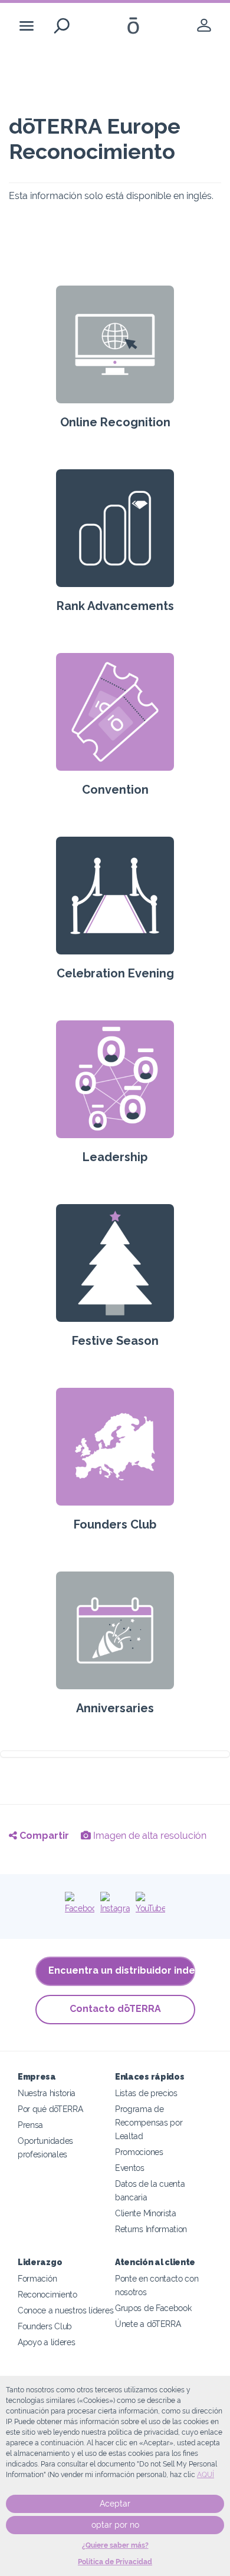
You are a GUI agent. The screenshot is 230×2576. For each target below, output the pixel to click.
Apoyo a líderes (46, 2342)
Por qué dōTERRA (50, 2109)
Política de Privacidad (115, 2562)
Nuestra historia (47, 2093)
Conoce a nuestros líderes (65, 2310)
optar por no (115, 2525)
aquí (206, 2475)
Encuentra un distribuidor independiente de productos (122, 1970)
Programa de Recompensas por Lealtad (149, 2122)
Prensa (30, 2125)
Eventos (130, 2168)
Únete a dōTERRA (148, 2324)
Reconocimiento (47, 2294)
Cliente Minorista (146, 2213)
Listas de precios (146, 2093)
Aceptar (115, 2504)
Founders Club (45, 2326)
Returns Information (151, 2229)
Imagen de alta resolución (149, 1836)
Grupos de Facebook (153, 2308)
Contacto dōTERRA (115, 2009)
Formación (37, 2278)
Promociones (139, 2152)
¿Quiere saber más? (115, 2545)
